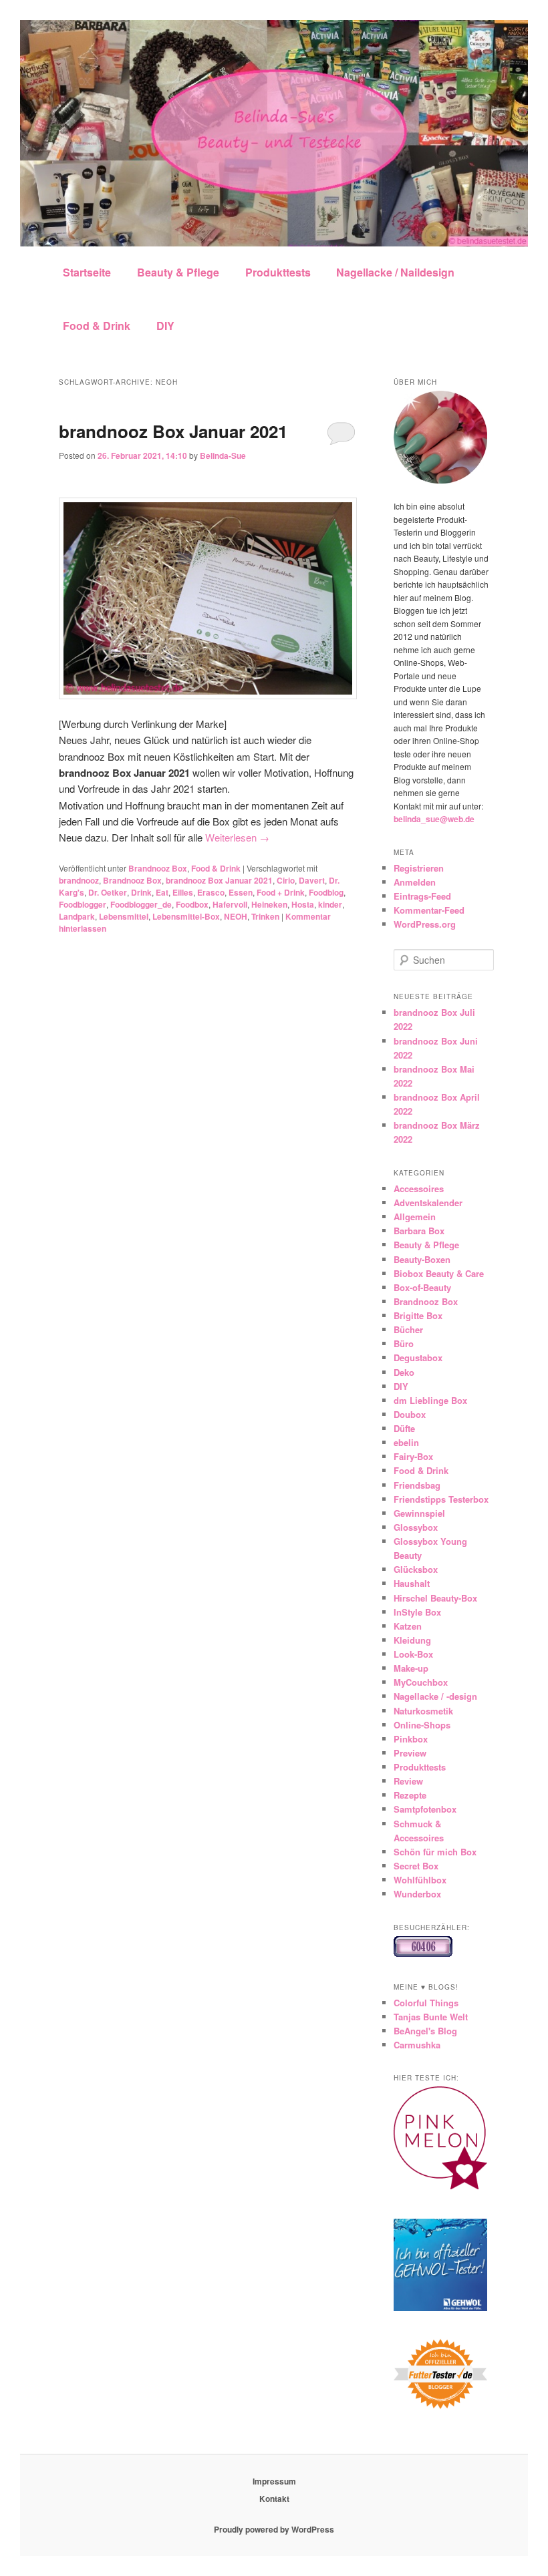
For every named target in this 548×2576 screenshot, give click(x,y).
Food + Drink (281, 892)
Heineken (269, 904)
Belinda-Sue (223, 455)
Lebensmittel (124, 916)
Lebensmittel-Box (186, 916)
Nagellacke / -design (435, 1696)
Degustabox (418, 1357)
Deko (404, 1372)
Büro (404, 1343)
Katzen (408, 1626)
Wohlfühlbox (420, 1880)
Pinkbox (411, 1739)
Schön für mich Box (435, 1852)
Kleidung (412, 1640)
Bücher (408, 1329)
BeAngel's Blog (425, 2031)
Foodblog (326, 892)
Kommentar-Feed (429, 910)
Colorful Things (426, 2003)
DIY (165, 326)
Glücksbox (416, 1569)
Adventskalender (428, 1203)
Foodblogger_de (141, 904)
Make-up (411, 1668)
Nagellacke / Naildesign (395, 272)
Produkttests (278, 272)
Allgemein (415, 1217)
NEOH (236, 916)
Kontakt (274, 2499)
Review (408, 1781)
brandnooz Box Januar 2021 (173, 431)
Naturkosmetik (423, 1711)
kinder (330, 904)
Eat (162, 892)
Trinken (265, 916)
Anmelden (415, 882)
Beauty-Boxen (422, 1259)
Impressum (274, 2481)
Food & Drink (97, 326)
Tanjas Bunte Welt (431, 2017)
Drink (141, 892)
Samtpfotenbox (425, 1809)
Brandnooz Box (158, 868)
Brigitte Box (418, 1315)
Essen (241, 892)
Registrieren (419, 868)
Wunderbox (417, 1894)
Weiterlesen (237, 837)
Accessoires (419, 1188)
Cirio (286, 880)
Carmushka (417, 2045)
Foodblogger (83, 904)
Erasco (211, 892)
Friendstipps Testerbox (441, 1499)
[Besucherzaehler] (423, 1954)
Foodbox (192, 904)
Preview (410, 1753)
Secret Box (416, 1866)
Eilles (183, 892)
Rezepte (410, 1795)
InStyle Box (417, 1612)
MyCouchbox (421, 1682)
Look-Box (413, 1654)
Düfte (404, 1428)
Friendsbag (417, 1485)
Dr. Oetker (108, 892)
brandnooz (79, 880)
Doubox (410, 1414)
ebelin (406, 1442)
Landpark (77, 916)
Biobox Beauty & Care (439, 1273)
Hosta (303, 904)
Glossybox (416, 1527)
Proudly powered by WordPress (274, 2529)
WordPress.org (425, 924)
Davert (312, 880)
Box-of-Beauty (422, 1287)
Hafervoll (230, 904)
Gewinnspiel (419, 1513)
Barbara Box (419, 1231)
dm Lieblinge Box (430, 1400)
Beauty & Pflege (178, 272)
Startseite (87, 272)
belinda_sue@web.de (434, 819)
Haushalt (412, 1583)
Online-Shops (422, 1725)
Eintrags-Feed (422, 896)
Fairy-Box (413, 1456)
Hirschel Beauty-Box (435, 1598)
